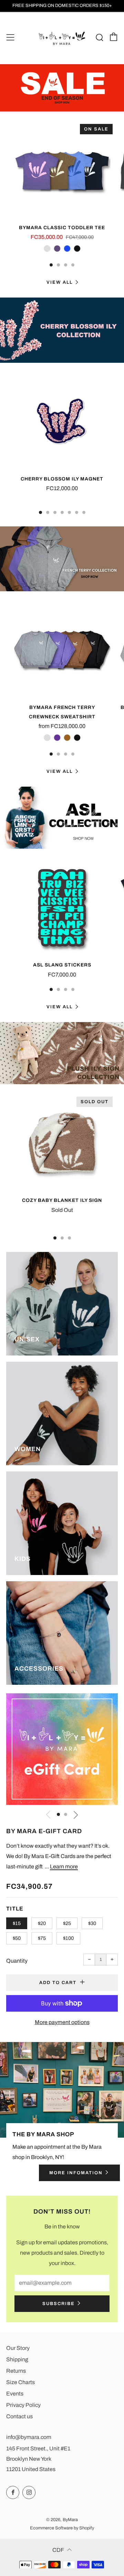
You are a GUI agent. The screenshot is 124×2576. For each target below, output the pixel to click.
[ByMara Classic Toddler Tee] (62, 171)
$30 (92, 1923)
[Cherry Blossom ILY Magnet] (62, 422)
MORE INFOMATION (76, 2173)
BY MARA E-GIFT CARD (44, 1831)
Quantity (17, 1961)
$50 (17, 1938)
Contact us (19, 2416)
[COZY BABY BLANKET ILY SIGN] (62, 1143)
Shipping (17, 2359)
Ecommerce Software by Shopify (62, 2528)
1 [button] (51, 265)
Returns (16, 2371)
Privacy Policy (23, 2405)
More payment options (62, 2022)
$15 (17, 1923)
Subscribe (59, 2304)
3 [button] (66, 265)
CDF (58, 2550)
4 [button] (73, 265)
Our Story (18, 2348)
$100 (68, 1938)
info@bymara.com (29, 2437)
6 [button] (77, 512)
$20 (42, 1923)
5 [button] (69, 512)
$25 (67, 1923)
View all (60, 282)
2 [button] (58, 265)
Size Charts (20, 2382)
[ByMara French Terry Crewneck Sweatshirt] (62, 650)
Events (15, 2394)
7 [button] (84, 512)
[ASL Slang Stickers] (62, 908)
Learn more (64, 1867)
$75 (42, 1938)
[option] (62, 88)
